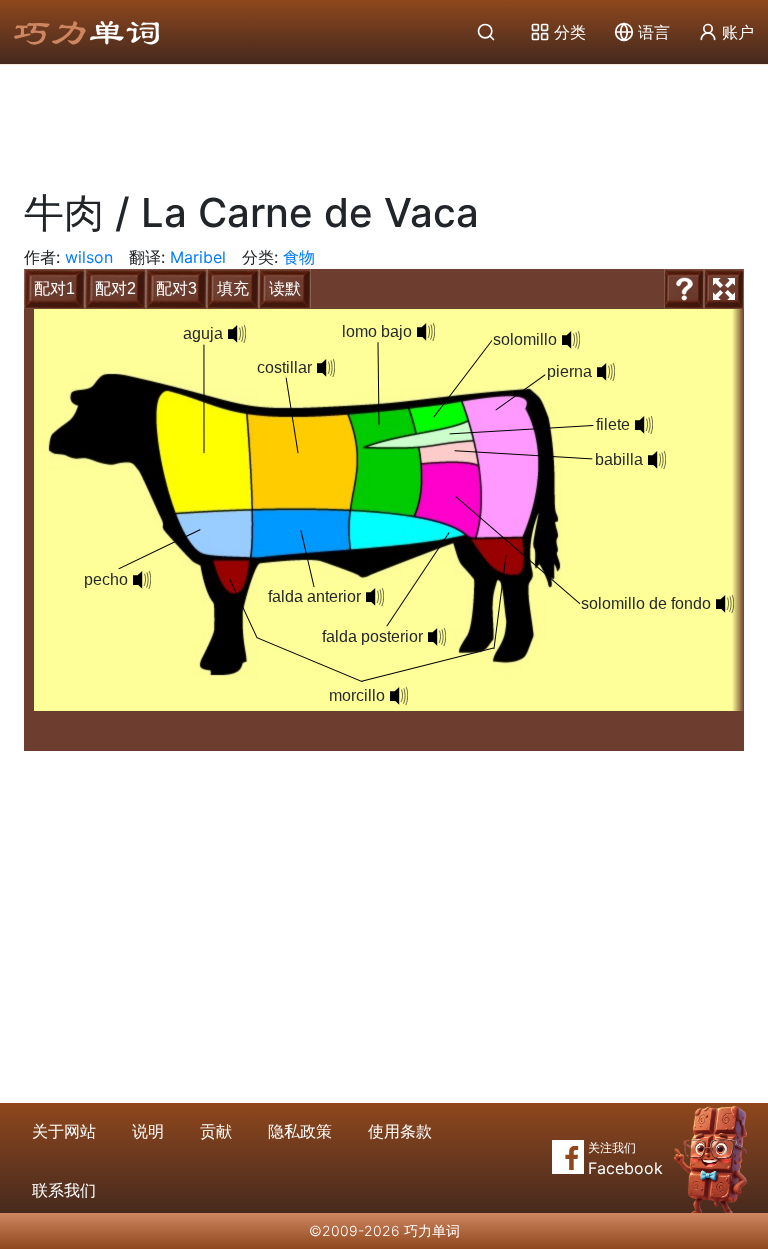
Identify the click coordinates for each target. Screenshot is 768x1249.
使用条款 (400, 1131)
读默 (285, 288)
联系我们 (64, 1190)
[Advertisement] (384, 120)
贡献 (216, 1131)
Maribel (198, 257)
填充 (233, 288)
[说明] (684, 289)
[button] (237, 334)
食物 (299, 257)
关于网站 (64, 1131)
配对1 (54, 288)
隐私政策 (300, 1131)
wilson (89, 257)
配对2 (115, 288)
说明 (148, 1131)
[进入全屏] (724, 289)
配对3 (176, 288)
